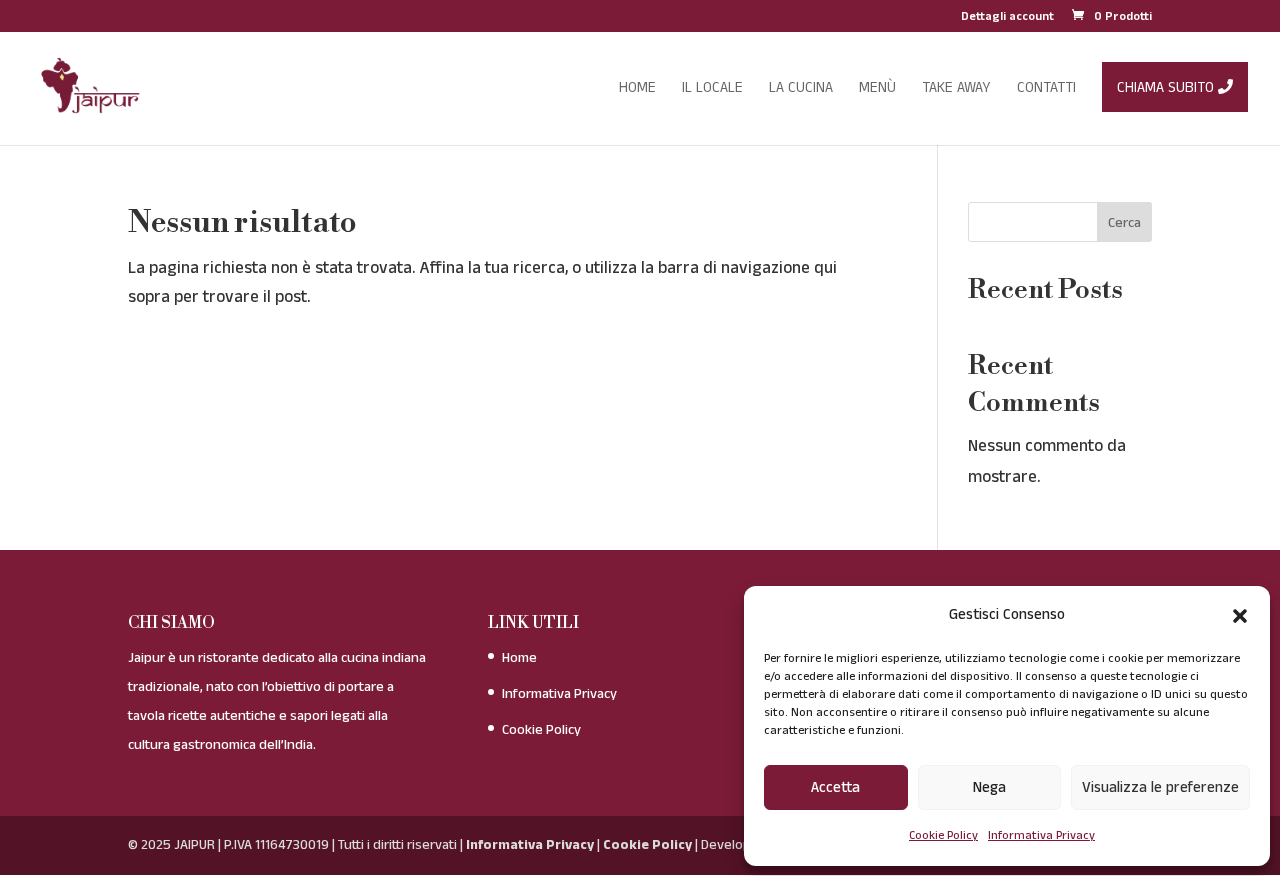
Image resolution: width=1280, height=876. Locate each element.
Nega (989, 787)
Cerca (1124, 223)
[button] (1240, 616)
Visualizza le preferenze (1160, 787)
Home (519, 658)
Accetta (835, 787)
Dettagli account (1007, 18)
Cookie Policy (943, 835)
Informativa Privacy (1041, 835)
